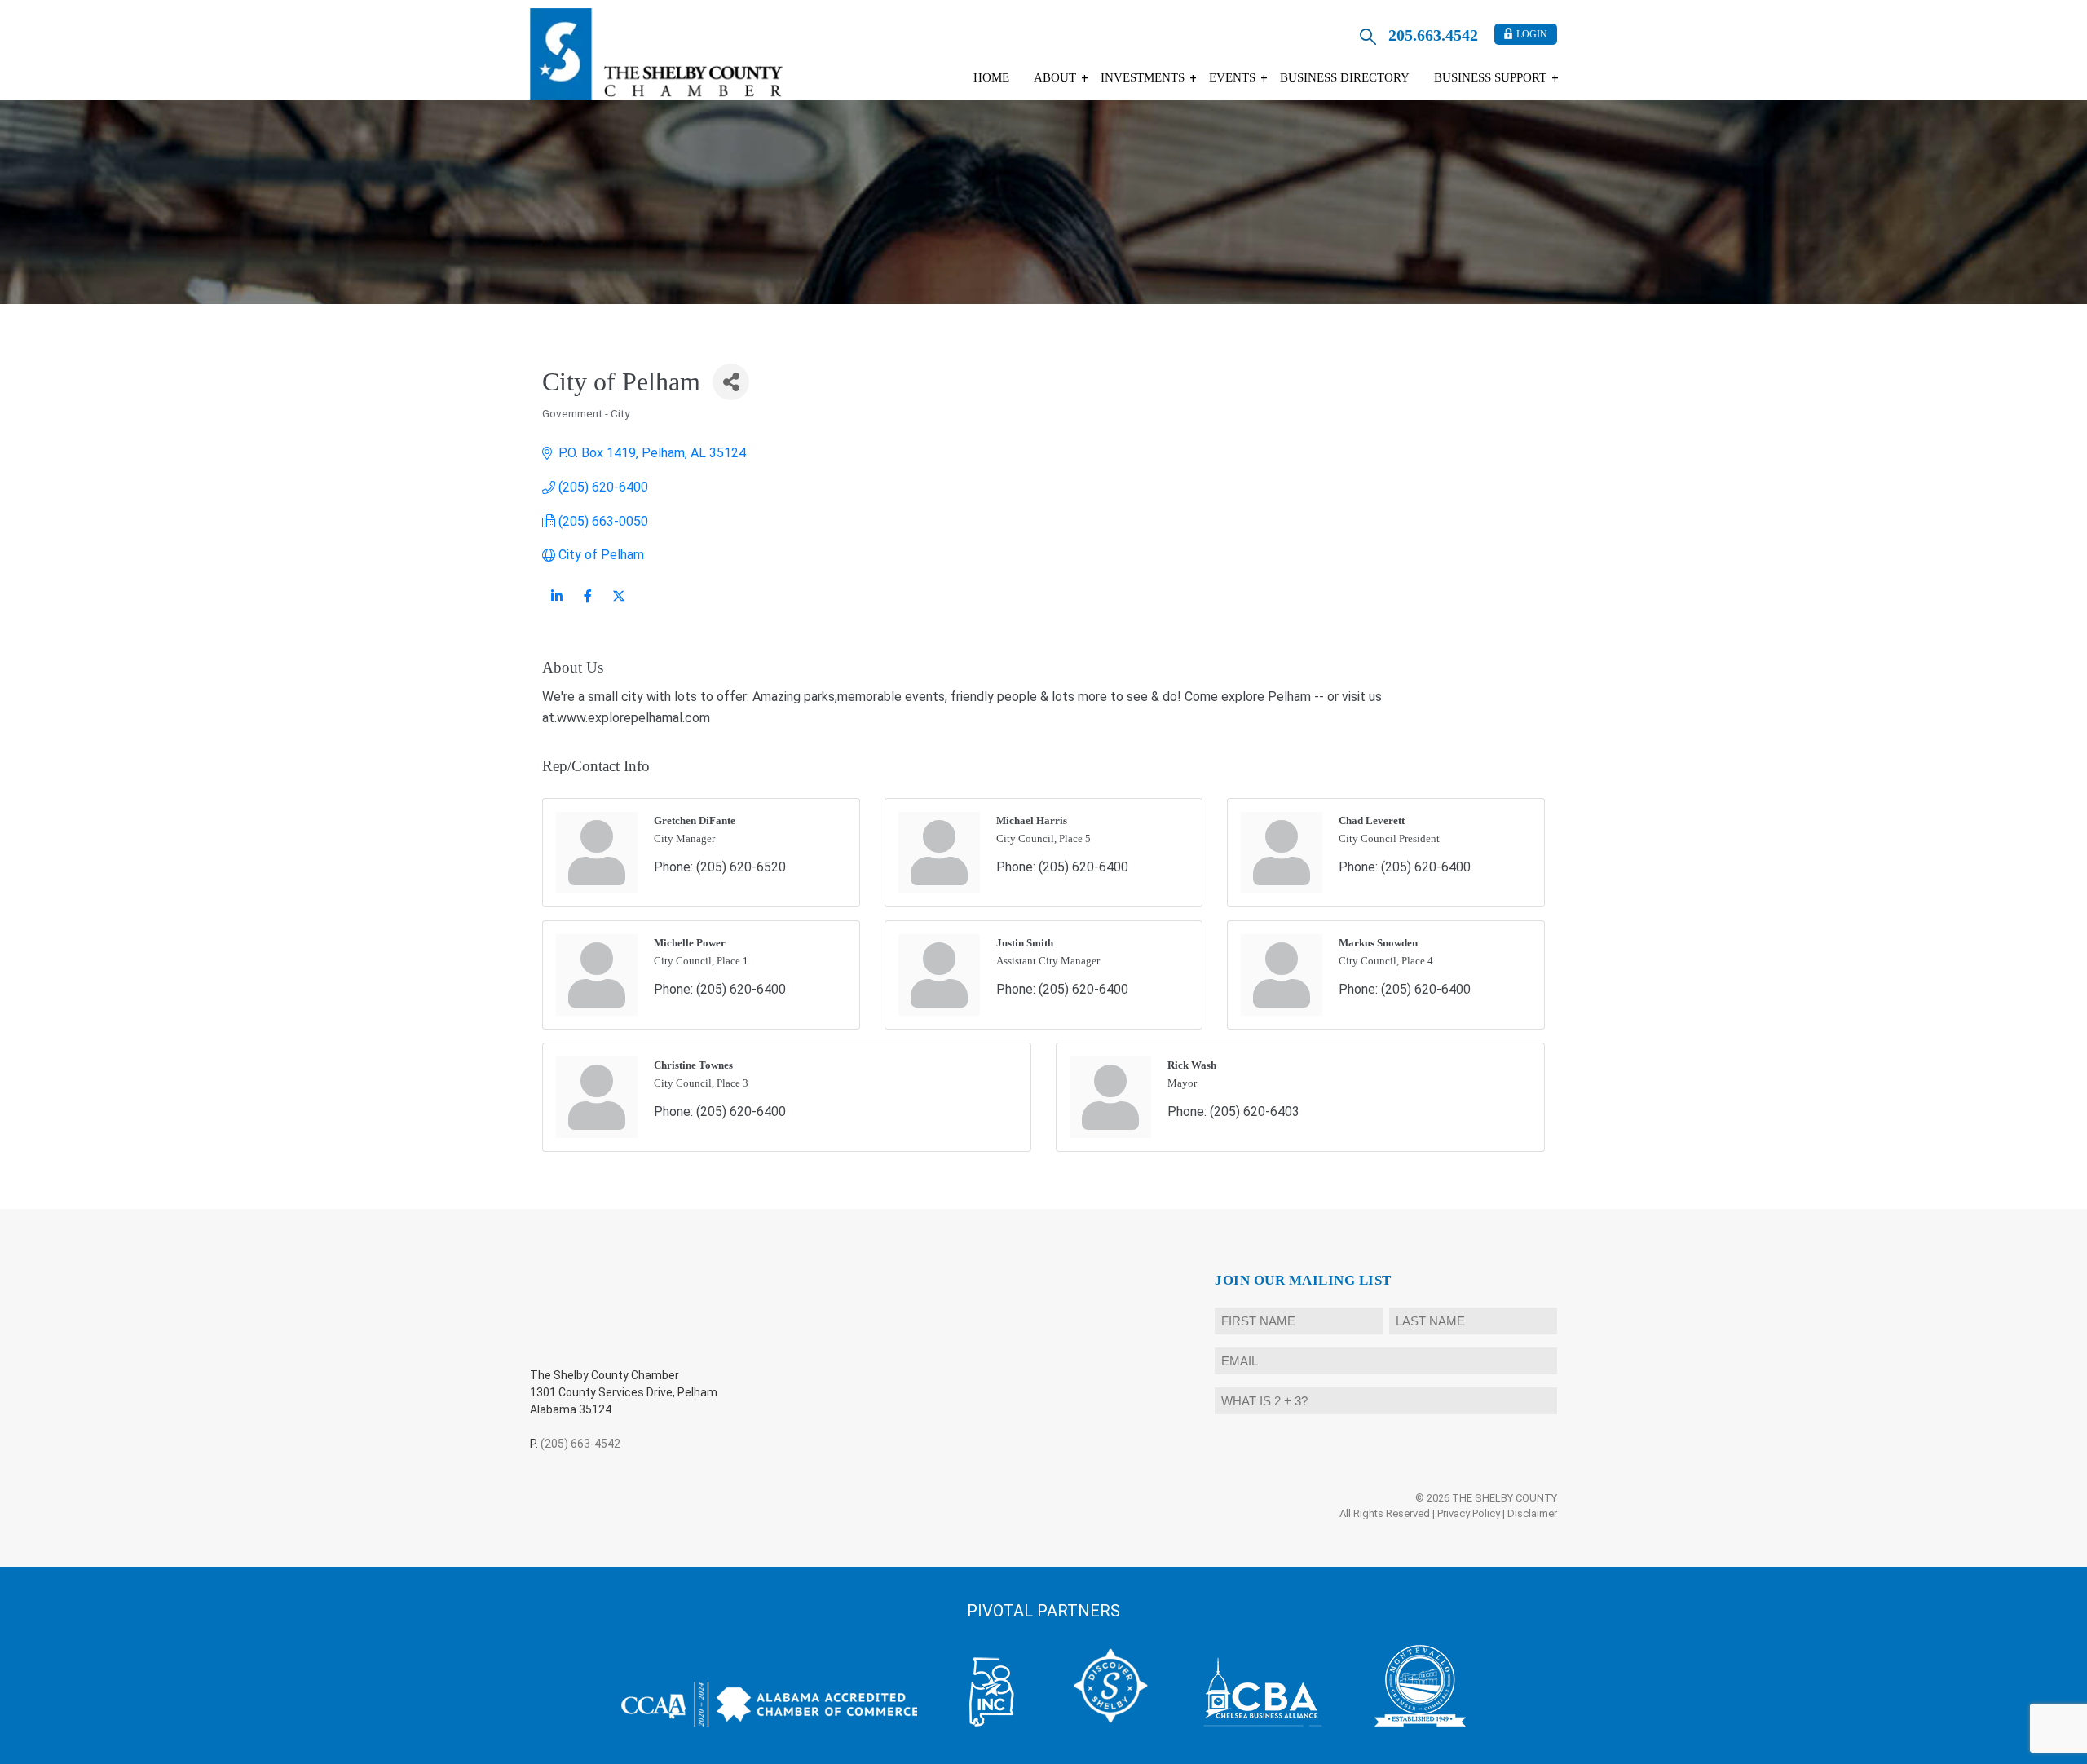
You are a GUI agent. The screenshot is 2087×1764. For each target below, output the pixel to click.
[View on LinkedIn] (556, 606)
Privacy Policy (1469, 1513)
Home (991, 77)
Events (1232, 77)
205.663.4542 (1433, 35)
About (1055, 77)
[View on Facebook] (587, 606)
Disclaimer (1532, 1513)
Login (1532, 34)
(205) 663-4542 (580, 1444)
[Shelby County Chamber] (656, 54)
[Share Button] (731, 382)
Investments (1143, 77)
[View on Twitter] (618, 606)
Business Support (1490, 77)
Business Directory (1345, 77)
